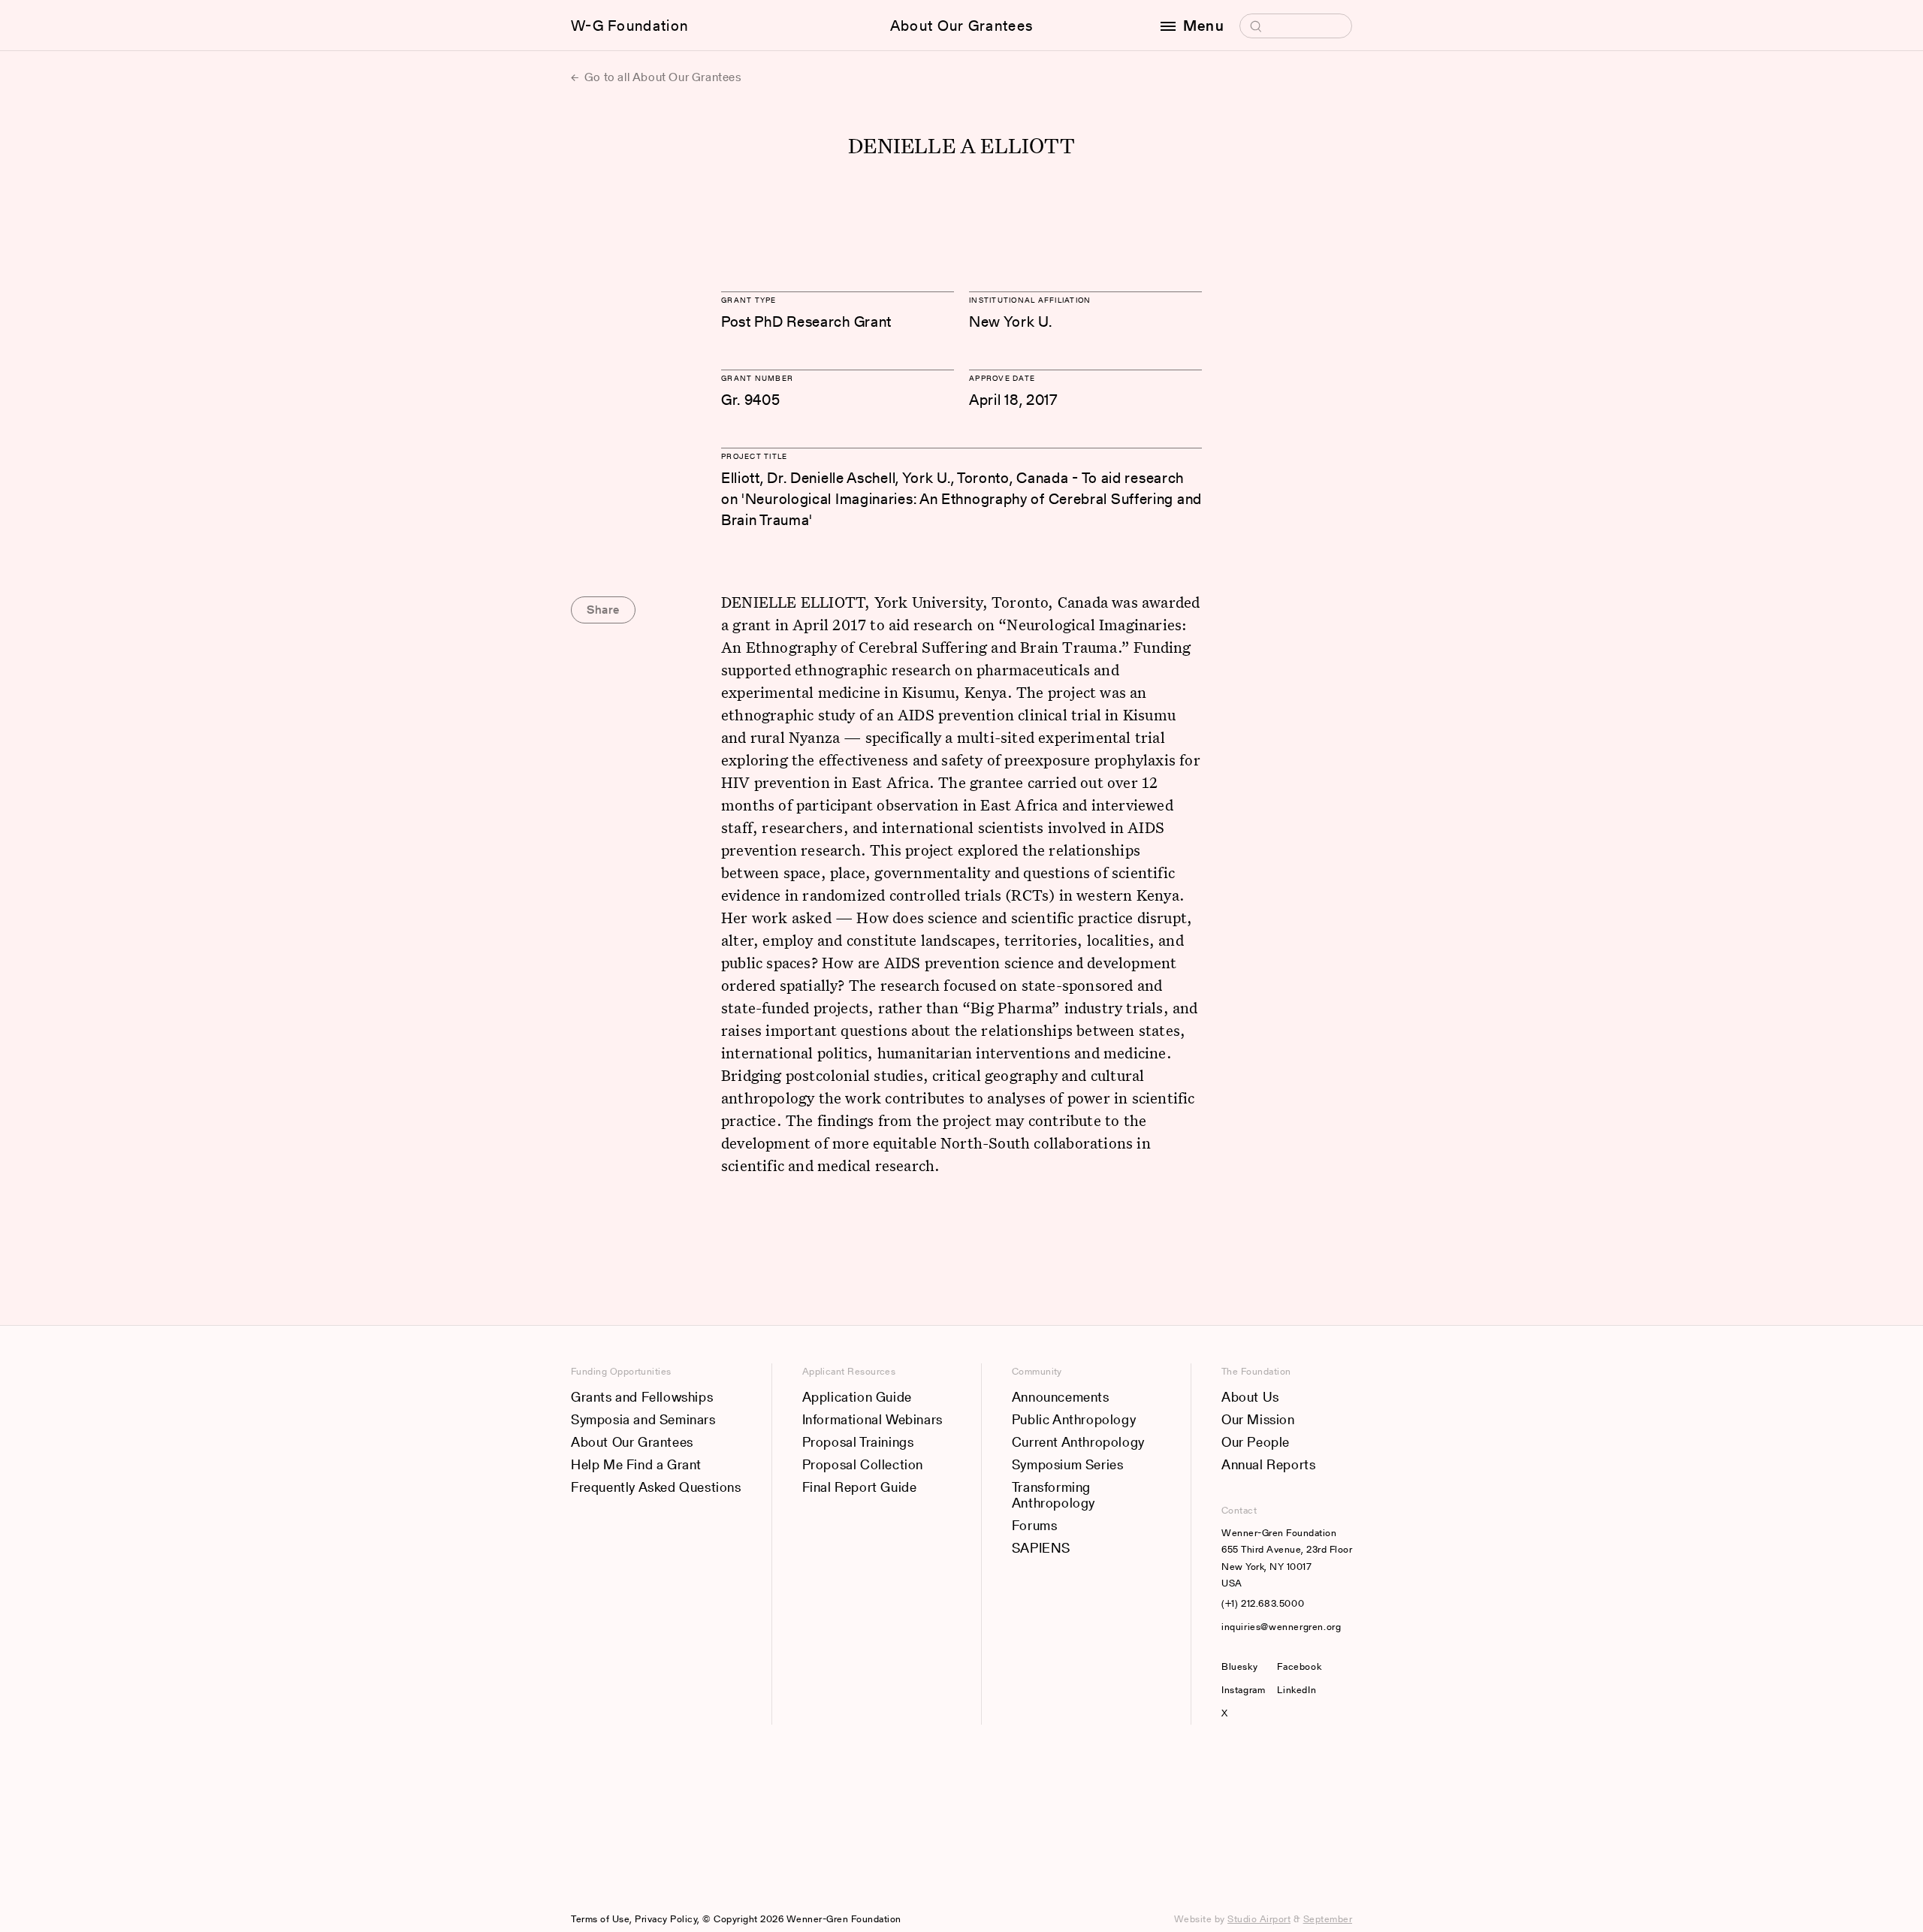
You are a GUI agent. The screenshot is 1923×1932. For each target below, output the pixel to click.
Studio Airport (1259, 1919)
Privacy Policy (666, 1919)
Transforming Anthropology (1054, 1495)
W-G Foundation (629, 26)
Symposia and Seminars (643, 1419)
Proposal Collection (863, 1464)
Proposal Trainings (858, 1442)
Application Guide (857, 1397)
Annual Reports (1268, 1464)
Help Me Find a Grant (636, 1464)
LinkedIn (1297, 1690)
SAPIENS (1041, 1548)
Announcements (1061, 1397)
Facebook (1299, 1666)
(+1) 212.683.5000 (1263, 1603)
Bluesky (1243, 1666)
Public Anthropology (1074, 1419)
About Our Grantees (961, 26)
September (1328, 1919)
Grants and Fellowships (642, 1397)
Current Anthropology (1078, 1442)
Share (603, 610)
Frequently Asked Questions (656, 1487)
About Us (1250, 1397)
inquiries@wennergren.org (1281, 1627)
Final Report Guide (860, 1487)
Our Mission (1258, 1419)
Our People (1256, 1442)
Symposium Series (1068, 1464)
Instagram (1243, 1690)
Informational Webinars (872, 1419)
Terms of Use (600, 1919)
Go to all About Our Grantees (661, 77)
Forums (1035, 1525)
